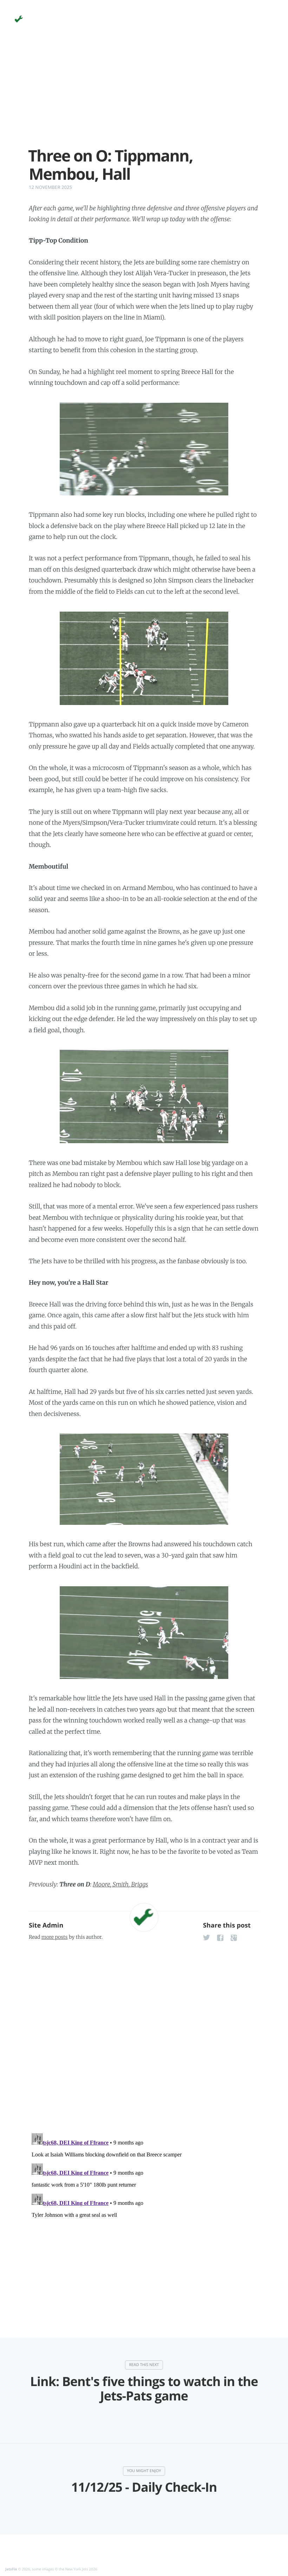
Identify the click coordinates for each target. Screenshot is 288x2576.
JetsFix (11, 2569)
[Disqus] (144, 2035)
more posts (54, 1937)
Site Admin (46, 1925)
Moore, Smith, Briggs (120, 1884)
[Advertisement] (144, 98)
